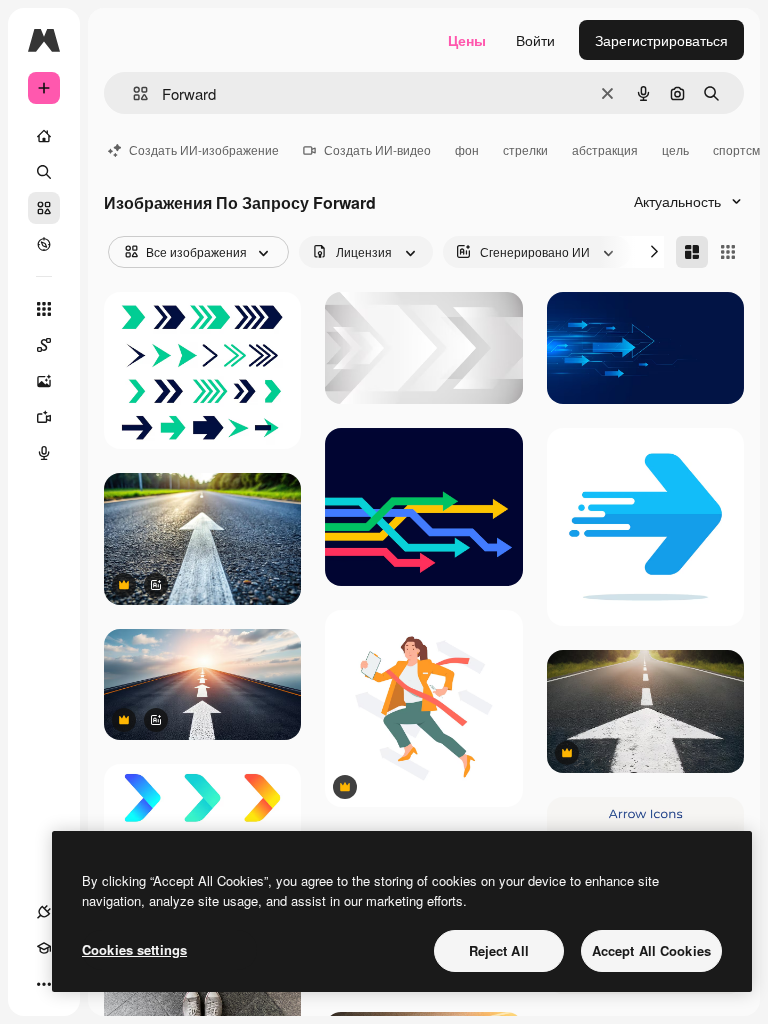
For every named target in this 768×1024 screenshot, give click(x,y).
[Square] (728, 252)
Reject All (499, 950)
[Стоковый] (44, 208)
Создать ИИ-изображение (204, 149)
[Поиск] (44, 172)
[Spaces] (44, 345)
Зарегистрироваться (661, 40)
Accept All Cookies (651, 950)
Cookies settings (134, 949)
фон (467, 149)
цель (675, 149)
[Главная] (44, 136)
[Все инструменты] (44, 309)
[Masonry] (692, 252)
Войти (535, 40)
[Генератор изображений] (44, 381)
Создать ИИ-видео (377, 149)
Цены (467, 40)
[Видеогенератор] (44, 417)
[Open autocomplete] (132, 93)
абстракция (605, 149)
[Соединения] (44, 912)
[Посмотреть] (44, 244)
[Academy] (44, 948)
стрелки (525, 149)
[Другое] (44, 984)
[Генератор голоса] (44, 453)
